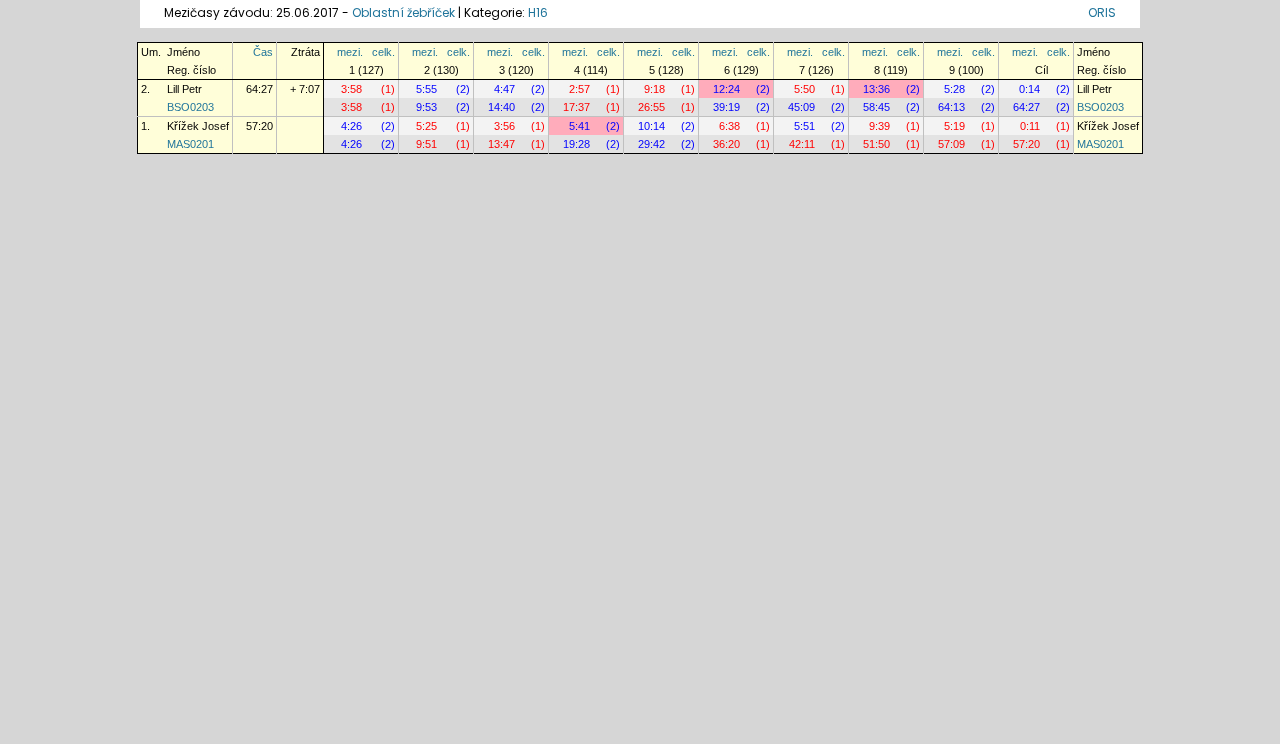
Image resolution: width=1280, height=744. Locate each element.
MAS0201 (190, 144)
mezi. (350, 52)
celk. (383, 52)
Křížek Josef (198, 126)
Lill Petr (184, 89)
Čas (263, 52)
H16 (538, 12)
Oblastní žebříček (403, 12)
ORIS (1102, 12)
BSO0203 (190, 107)
